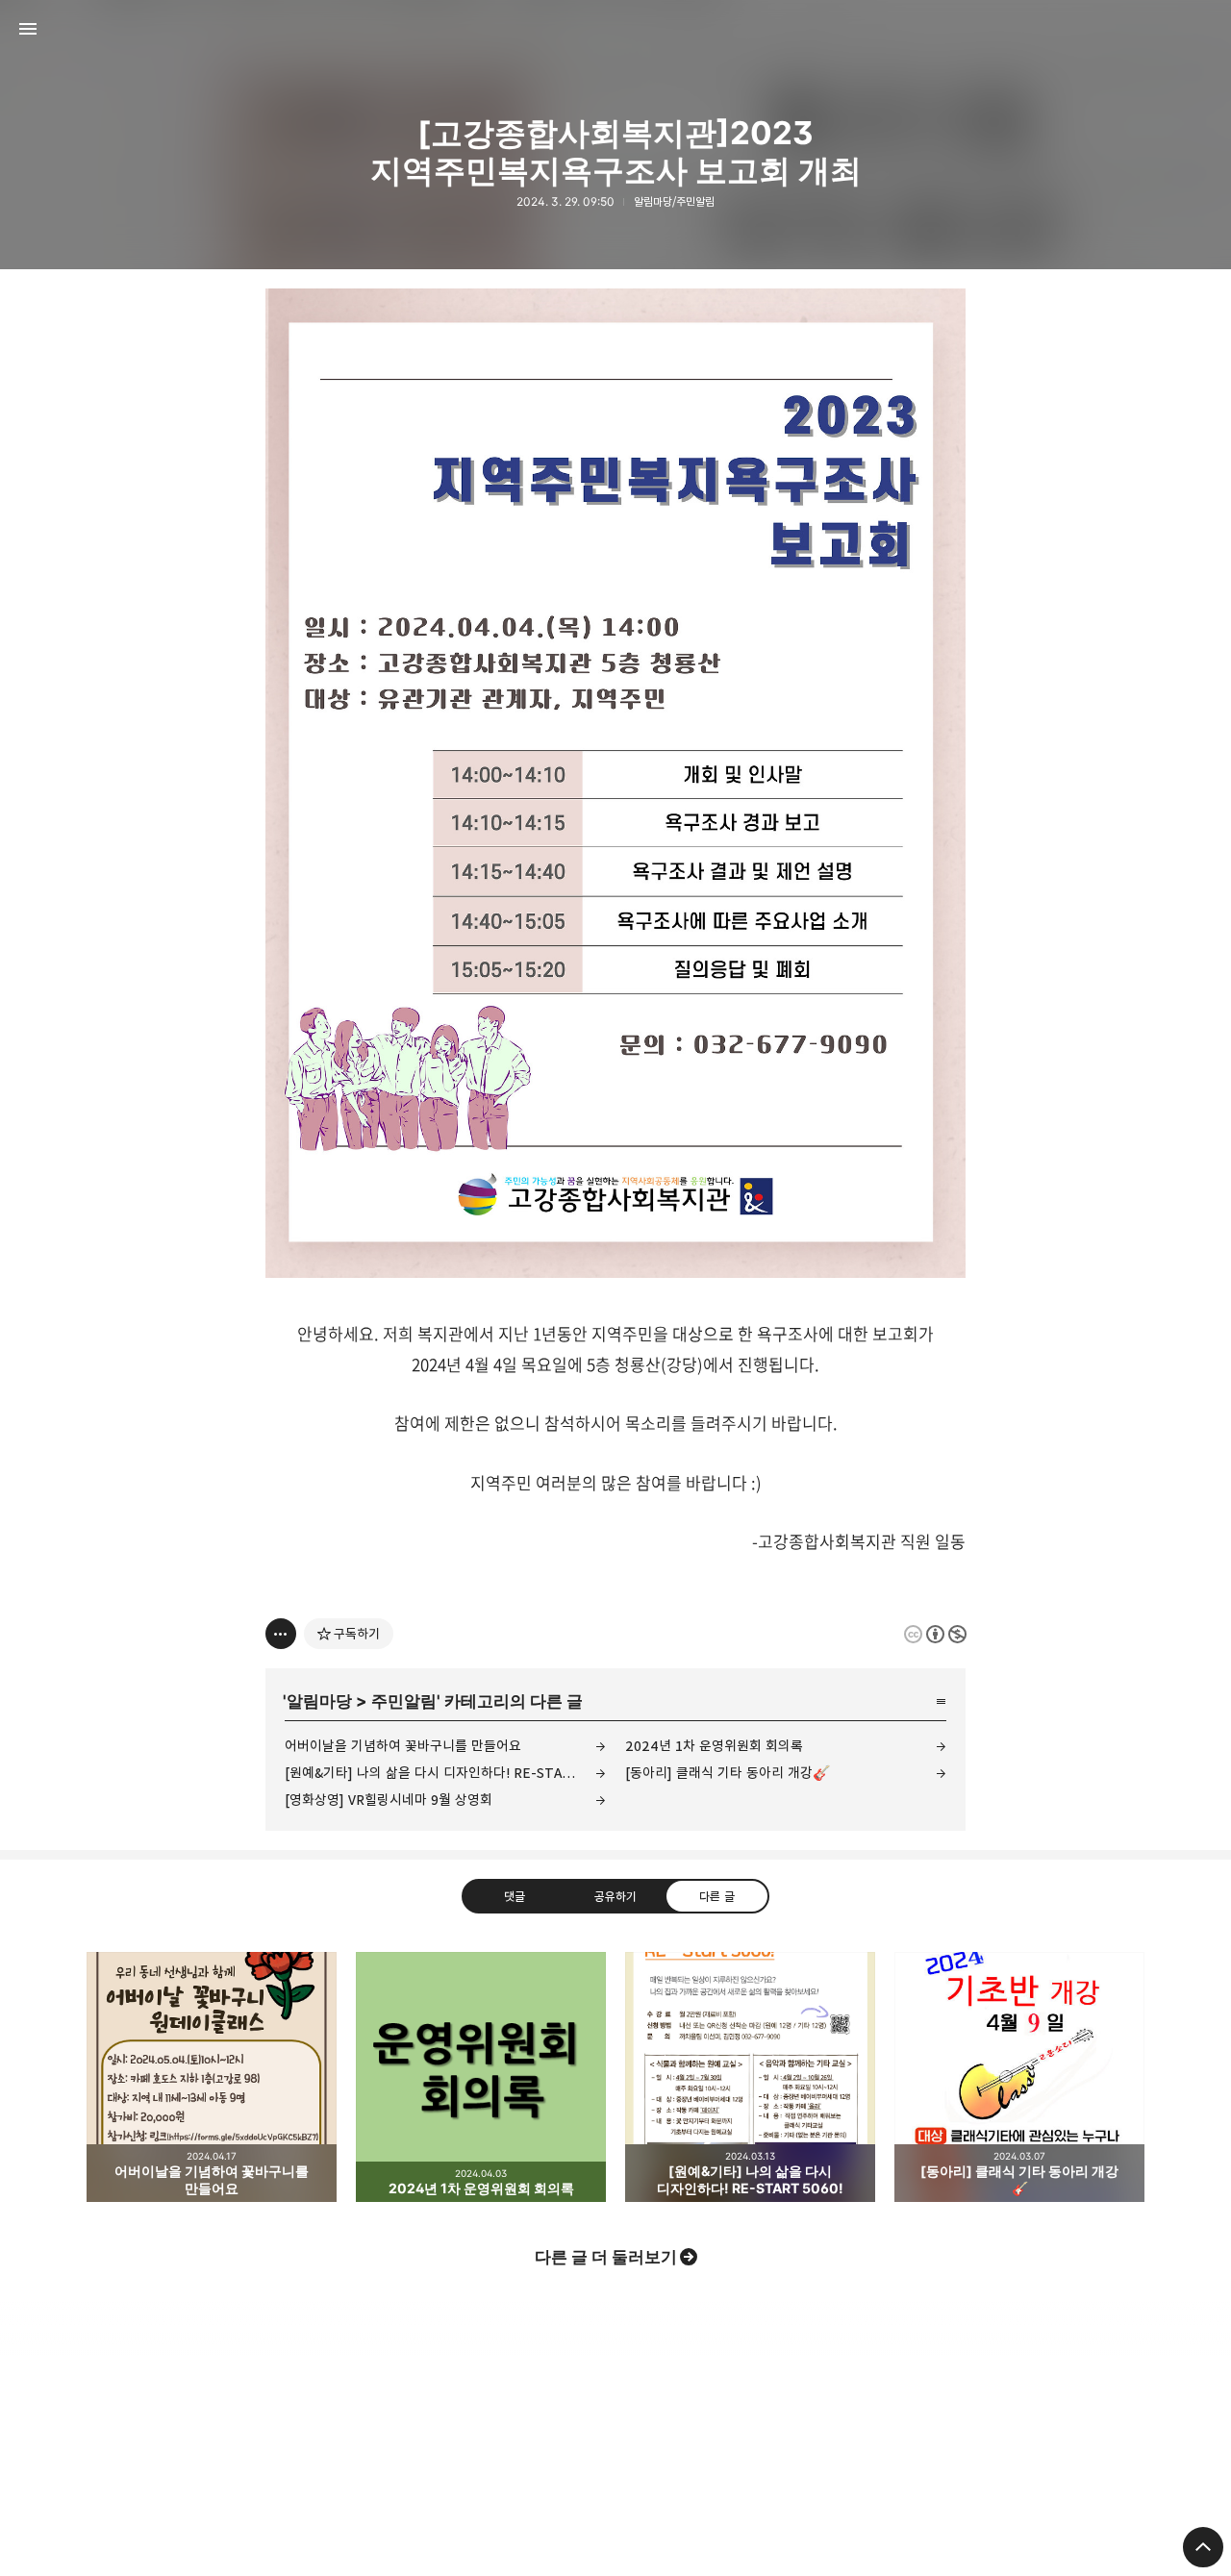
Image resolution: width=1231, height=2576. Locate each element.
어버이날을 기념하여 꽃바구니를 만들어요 (403, 1746)
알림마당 (319, 1701)
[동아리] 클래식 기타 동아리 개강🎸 (728, 1773)
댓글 (515, 1896)
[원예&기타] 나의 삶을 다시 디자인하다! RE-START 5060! (445, 1773)
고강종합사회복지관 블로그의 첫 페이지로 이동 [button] (615, 29)
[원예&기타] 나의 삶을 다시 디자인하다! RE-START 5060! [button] (750, 2077)
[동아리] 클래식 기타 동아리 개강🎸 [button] (1019, 2077)
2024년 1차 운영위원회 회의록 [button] (481, 2077)
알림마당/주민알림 (674, 201)
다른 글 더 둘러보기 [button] (606, 2257)
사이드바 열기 (28, 29)
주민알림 (404, 1701)
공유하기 (615, 1896)
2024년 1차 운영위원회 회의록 (714, 1746)
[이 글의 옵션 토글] (281, 1634)
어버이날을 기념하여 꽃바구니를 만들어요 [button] (212, 2077)
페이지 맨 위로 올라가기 (1203, 2547)
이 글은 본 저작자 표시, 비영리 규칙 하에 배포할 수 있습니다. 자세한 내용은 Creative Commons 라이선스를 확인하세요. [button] (935, 1634)
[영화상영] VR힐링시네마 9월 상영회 (389, 1800)
